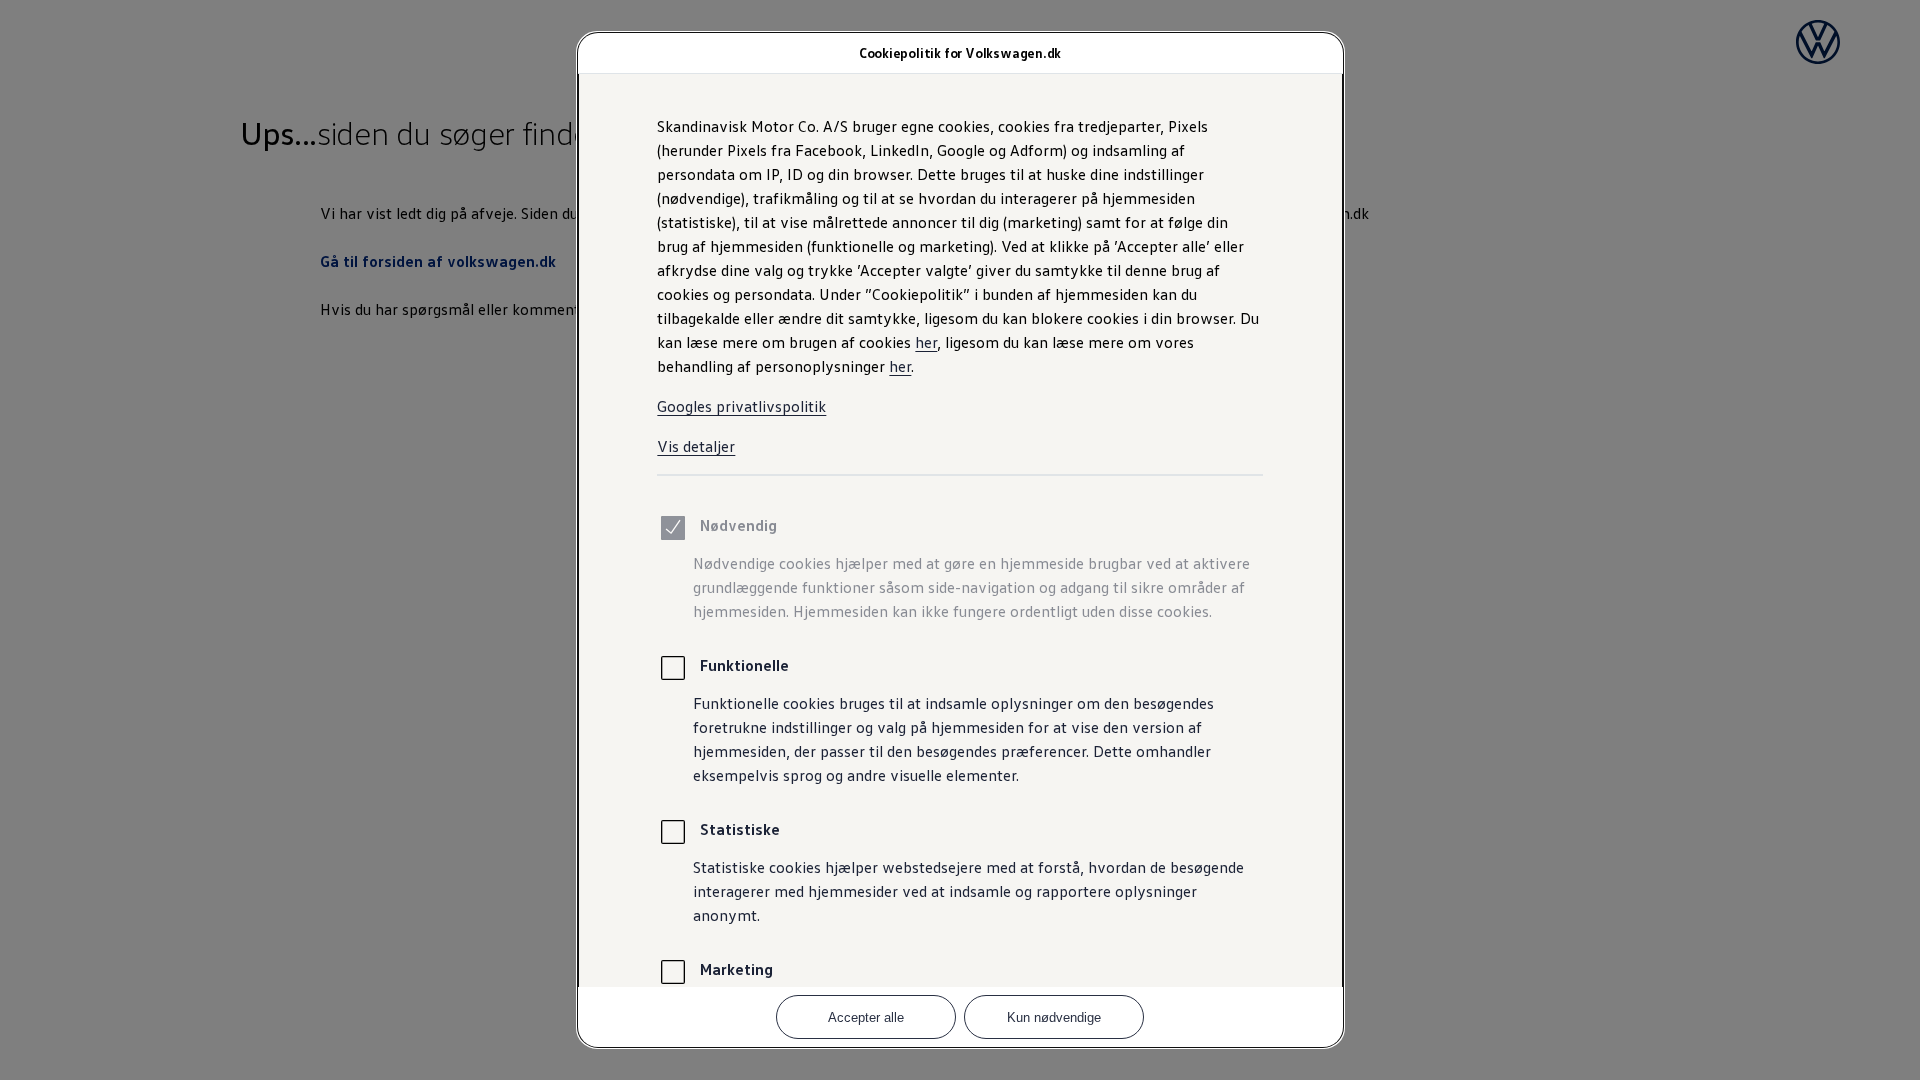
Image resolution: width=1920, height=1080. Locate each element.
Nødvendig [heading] (738, 525)
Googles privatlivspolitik (741, 406)
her (926, 342)
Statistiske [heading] (740, 829)
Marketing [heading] (736, 969)
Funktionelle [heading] (744, 665)
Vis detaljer (696, 446)
